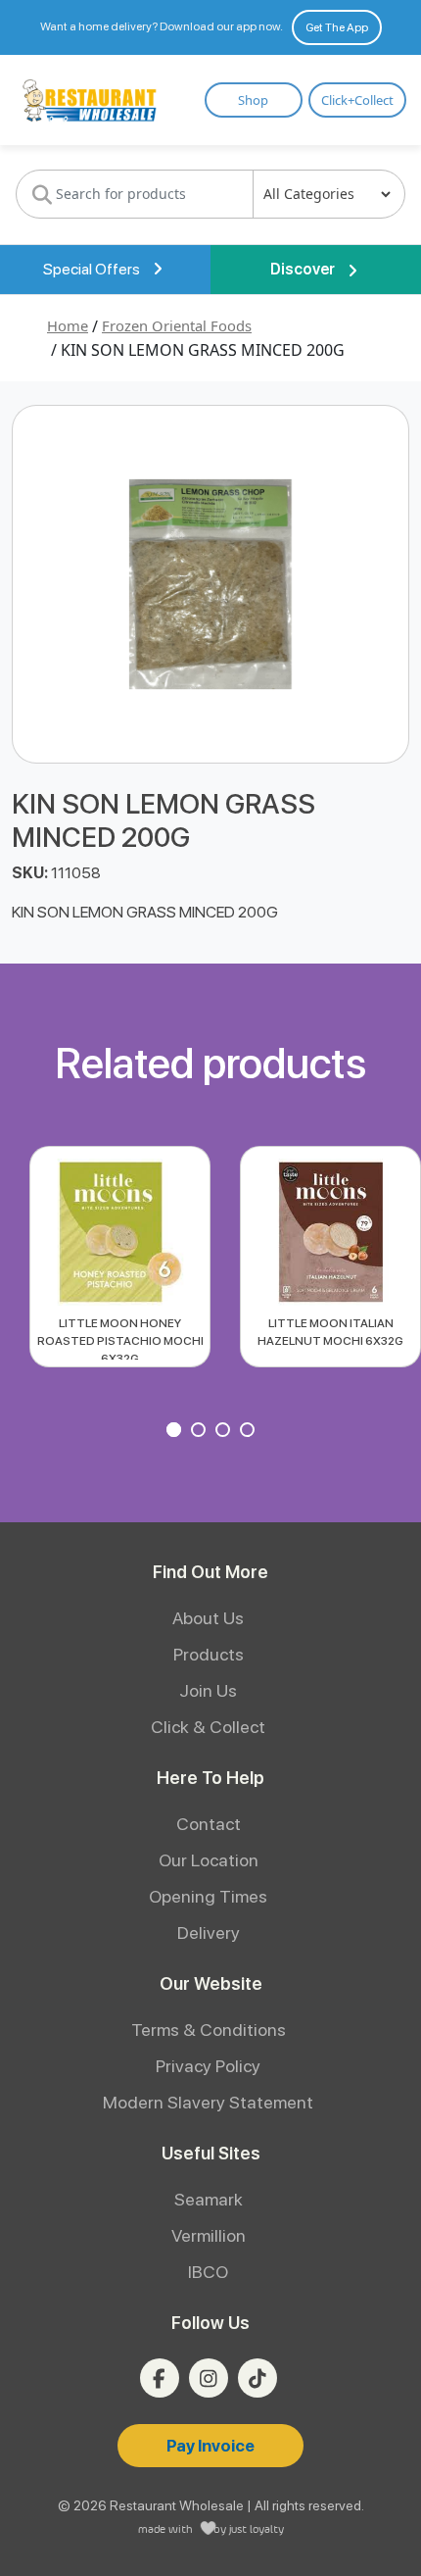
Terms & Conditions (209, 2030)
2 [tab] (201, 1432)
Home (68, 325)
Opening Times (208, 1896)
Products (209, 1654)
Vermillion (209, 2235)
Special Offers (93, 269)
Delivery (209, 1932)
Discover (304, 269)
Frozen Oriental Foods (177, 325)
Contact (209, 1824)
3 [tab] (225, 1432)
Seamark (209, 2199)
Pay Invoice (210, 2446)
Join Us (208, 1690)
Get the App (337, 27)
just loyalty (257, 2528)
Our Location (209, 1860)
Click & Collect (208, 1727)
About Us (208, 1618)
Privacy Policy (208, 2066)
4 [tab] (250, 1432)
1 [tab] (176, 1432)
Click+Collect (357, 100)
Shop (253, 100)
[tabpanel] (120, 1257)
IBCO (208, 2272)
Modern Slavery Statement (208, 2102)
